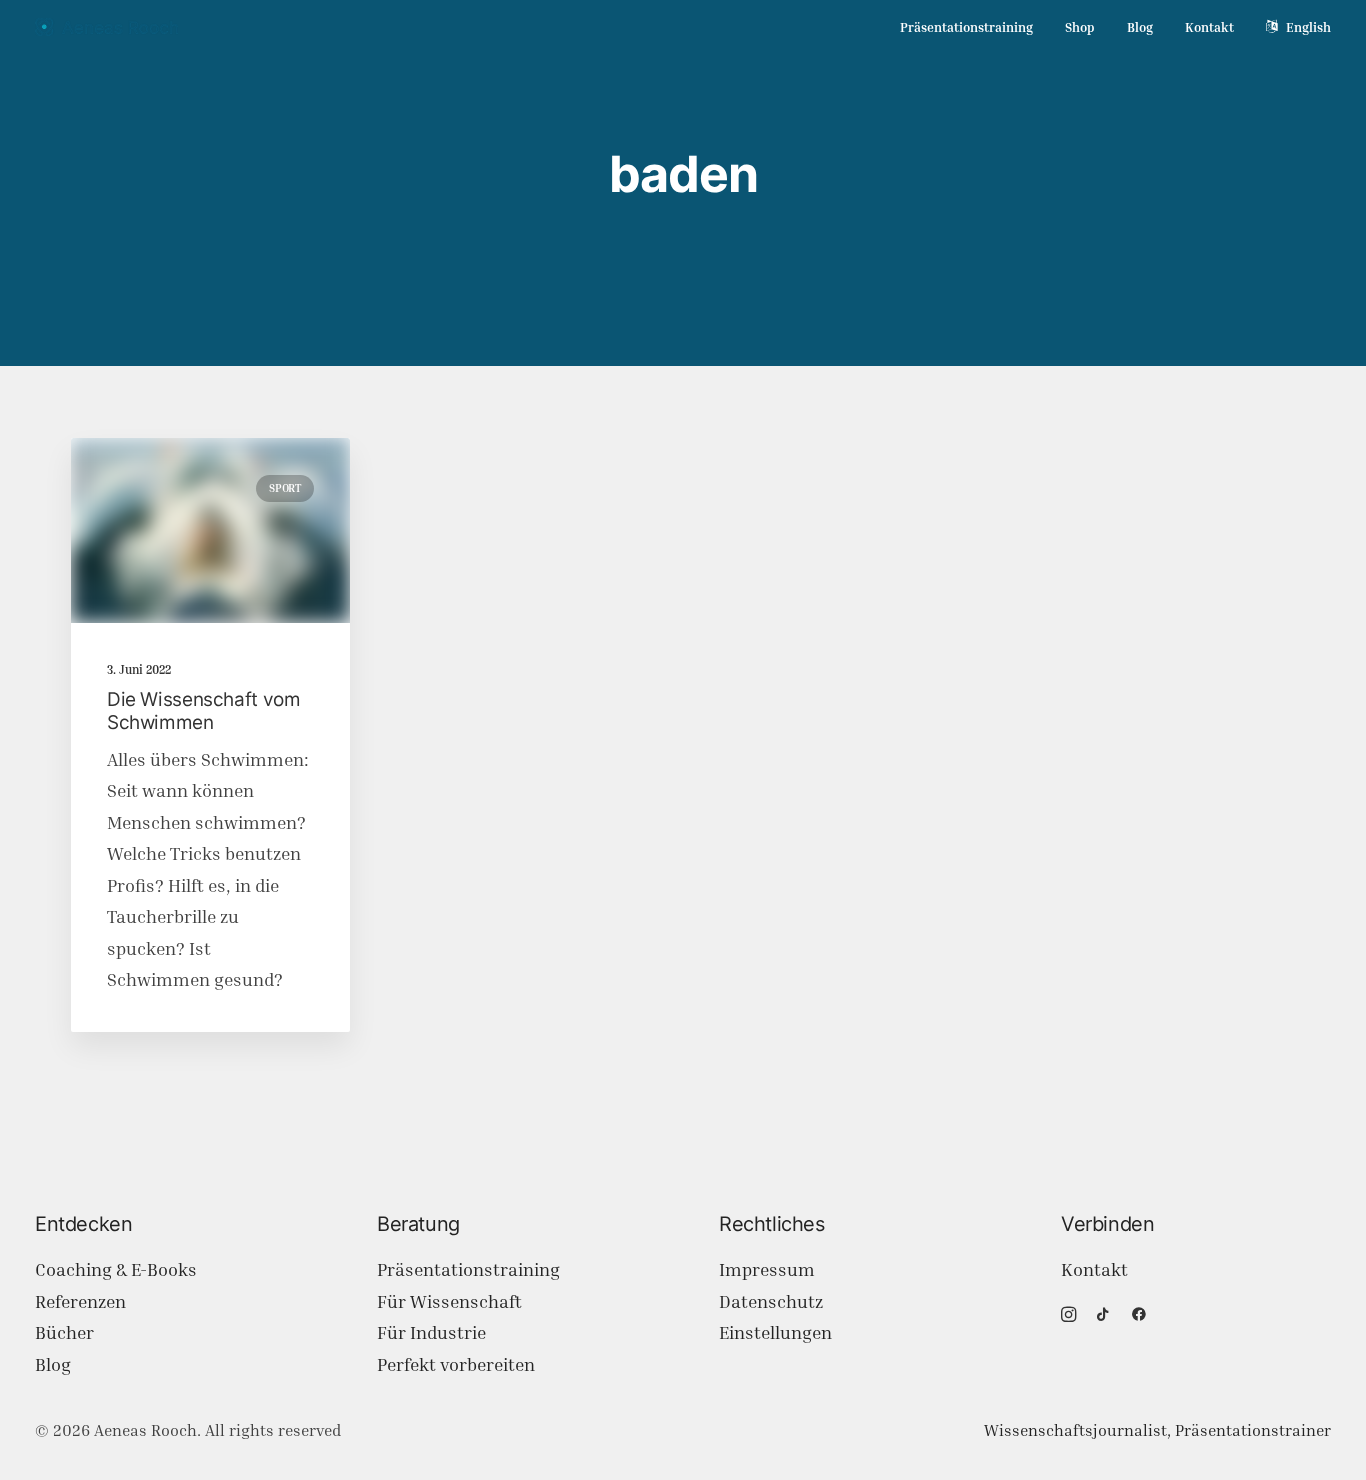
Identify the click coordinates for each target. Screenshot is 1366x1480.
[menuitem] (973, 28)
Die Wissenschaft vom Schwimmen (203, 711)
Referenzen (80, 1301)
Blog (1140, 27)
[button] (210, 530)
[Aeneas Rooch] (106, 27)
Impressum (767, 1269)
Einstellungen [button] (775, 1332)
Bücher (64, 1332)
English (1308, 27)
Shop (1080, 27)
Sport (285, 488)
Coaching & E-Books (116, 1269)
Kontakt (1209, 27)
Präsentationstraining (966, 27)
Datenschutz (771, 1301)
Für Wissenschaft (449, 1301)
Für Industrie (431, 1332)
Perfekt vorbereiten (456, 1364)
